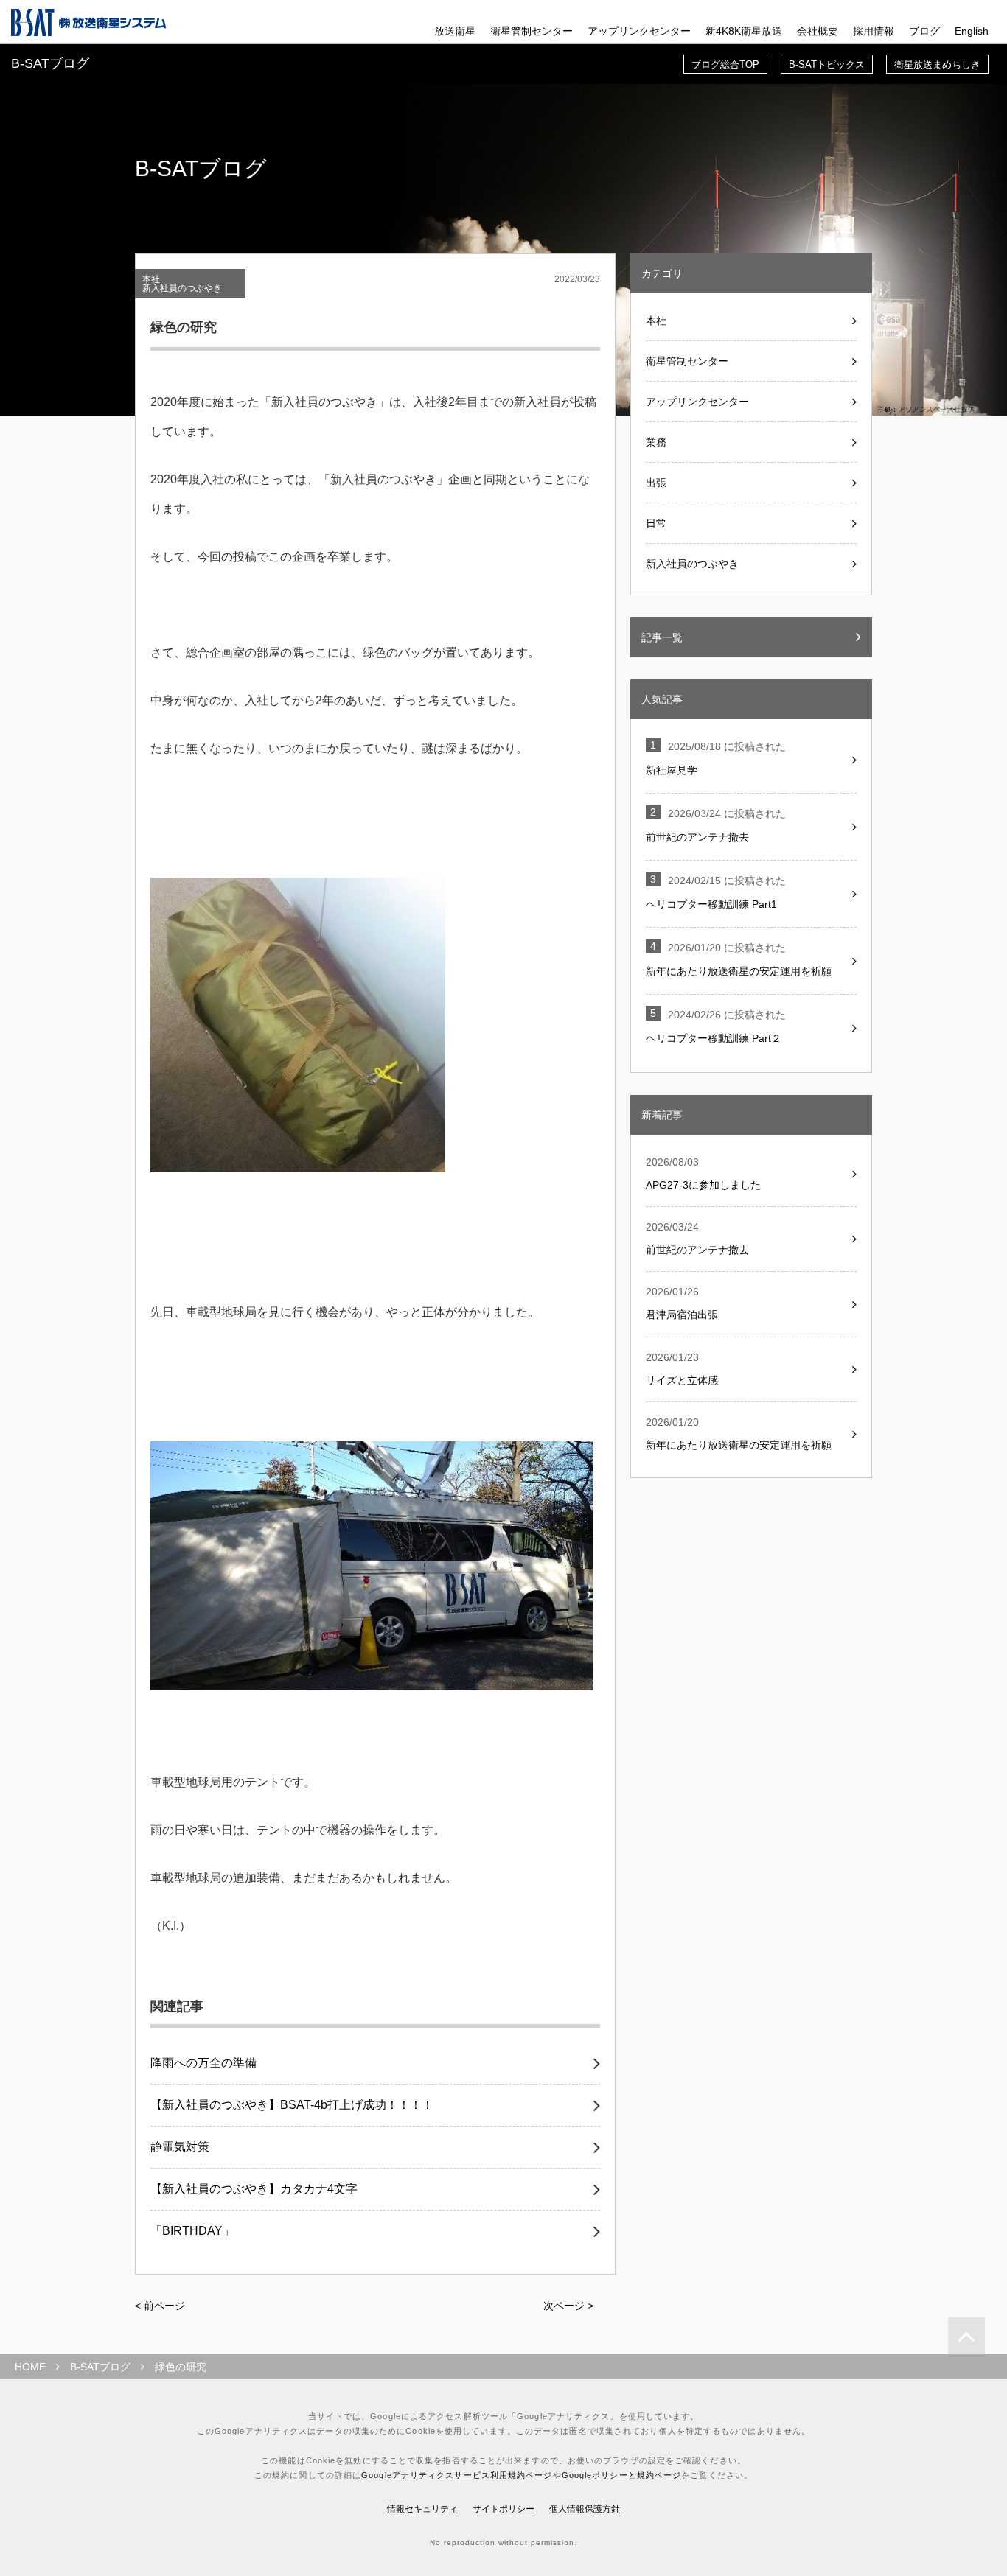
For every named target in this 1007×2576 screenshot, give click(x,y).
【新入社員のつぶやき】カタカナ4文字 (254, 2189)
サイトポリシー (503, 2509)
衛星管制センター (532, 31)
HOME (30, 2367)
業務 (656, 442)
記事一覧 (662, 637)
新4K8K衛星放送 (744, 31)
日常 (656, 523)
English (972, 31)
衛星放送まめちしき (937, 64)
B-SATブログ (100, 2367)
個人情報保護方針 (585, 2509)
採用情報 (874, 31)
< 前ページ (160, 2306)
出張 (656, 483)
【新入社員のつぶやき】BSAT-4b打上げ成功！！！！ (292, 2105)
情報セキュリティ (422, 2509)
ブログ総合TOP (725, 64)
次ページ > (568, 2306)
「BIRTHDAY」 (192, 2231)
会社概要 (818, 31)
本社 (151, 279)
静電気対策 (180, 2147)
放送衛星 (455, 31)
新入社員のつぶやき (182, 288)
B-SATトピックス (827, 64)
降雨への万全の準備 (203, 2063)
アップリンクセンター (639, 31)
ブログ (924, 31)
